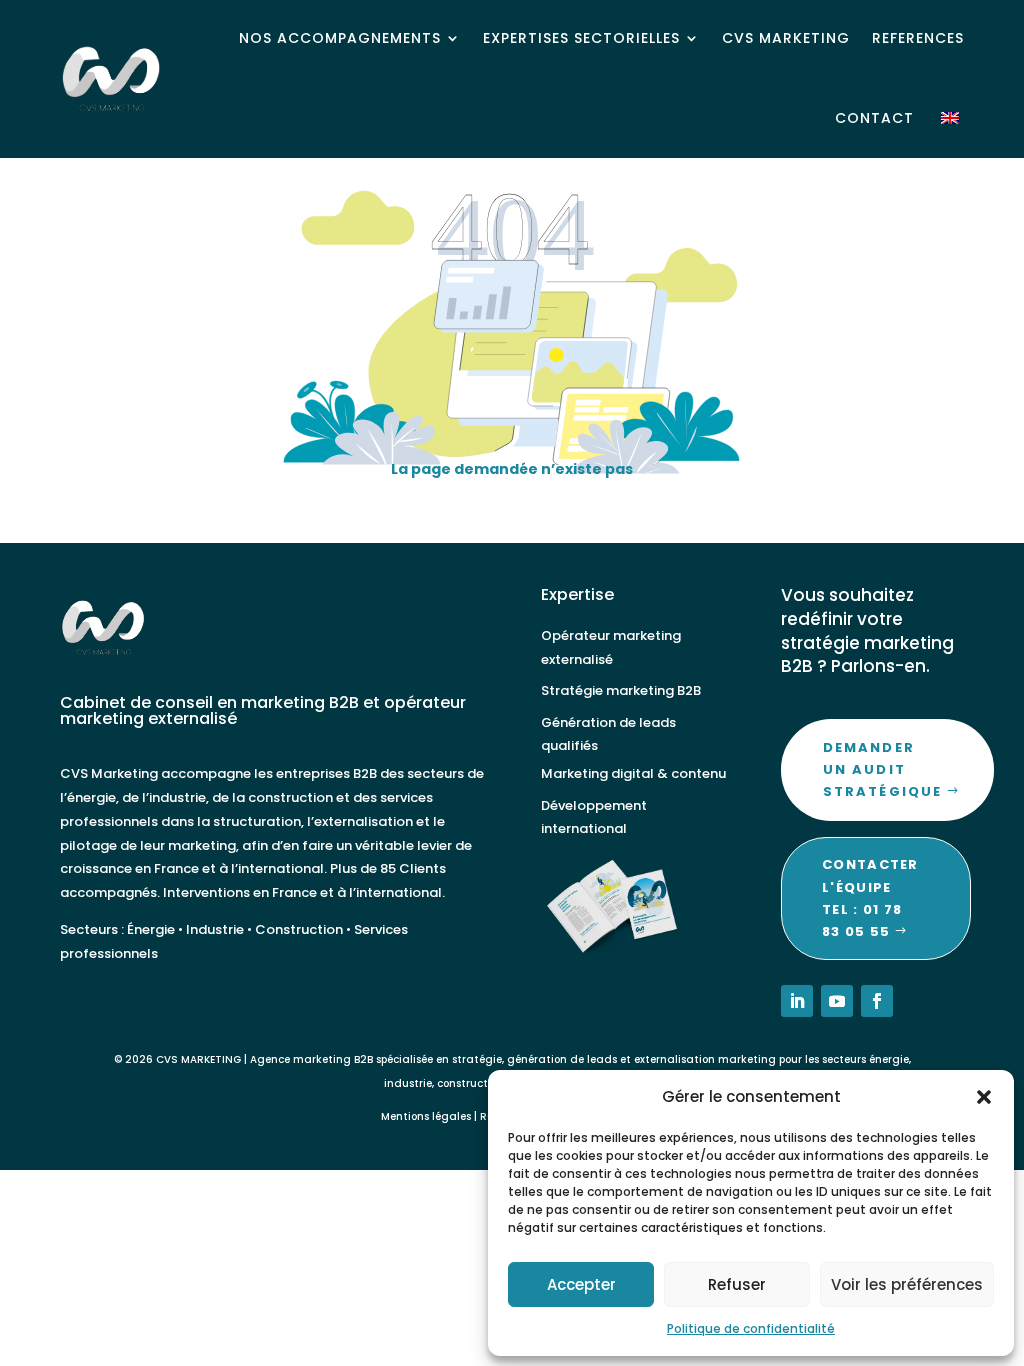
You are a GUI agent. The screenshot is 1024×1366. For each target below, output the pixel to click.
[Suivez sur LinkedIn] (797, 1001)
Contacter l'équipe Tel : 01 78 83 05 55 (870, 897)
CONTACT (874, 118)
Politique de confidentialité (751, 1328)
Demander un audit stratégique (882, 769)
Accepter (581, 1284)
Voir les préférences (907, 1284)
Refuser (737, 1284)
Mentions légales (426, 1116)
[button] (984, 1097)
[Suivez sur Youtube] (837, 1001)
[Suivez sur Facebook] (877, 1001)
